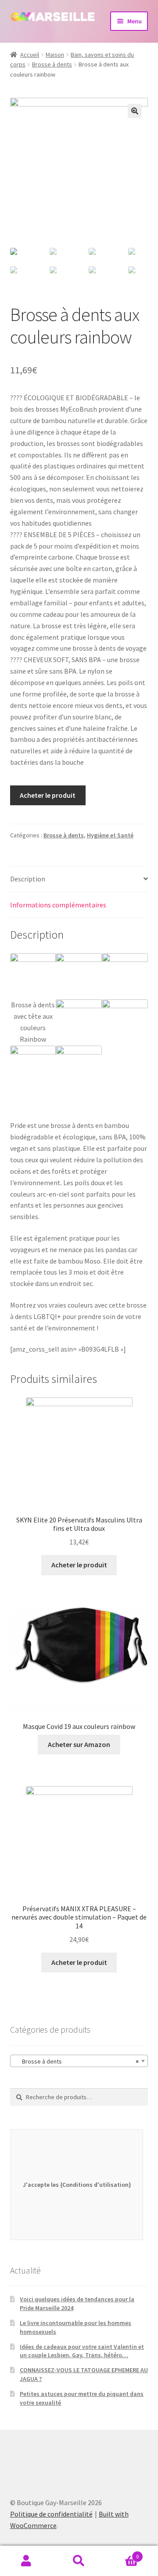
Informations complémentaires (58, 905)
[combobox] (79, 2061)
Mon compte (26, 2561)
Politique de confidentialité (51, 2514)
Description (28, 879)
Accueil (30, 55)
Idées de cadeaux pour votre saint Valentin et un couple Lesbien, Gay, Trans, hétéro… (82, 2351)
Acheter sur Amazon (79, 1744)
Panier (122, 2553)
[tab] (79, 879)
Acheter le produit (48, 795)
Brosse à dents (52, 64)
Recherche (79, 2561)
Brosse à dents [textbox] (77, 2061)
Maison (55, 55)
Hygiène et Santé (110, 835)
